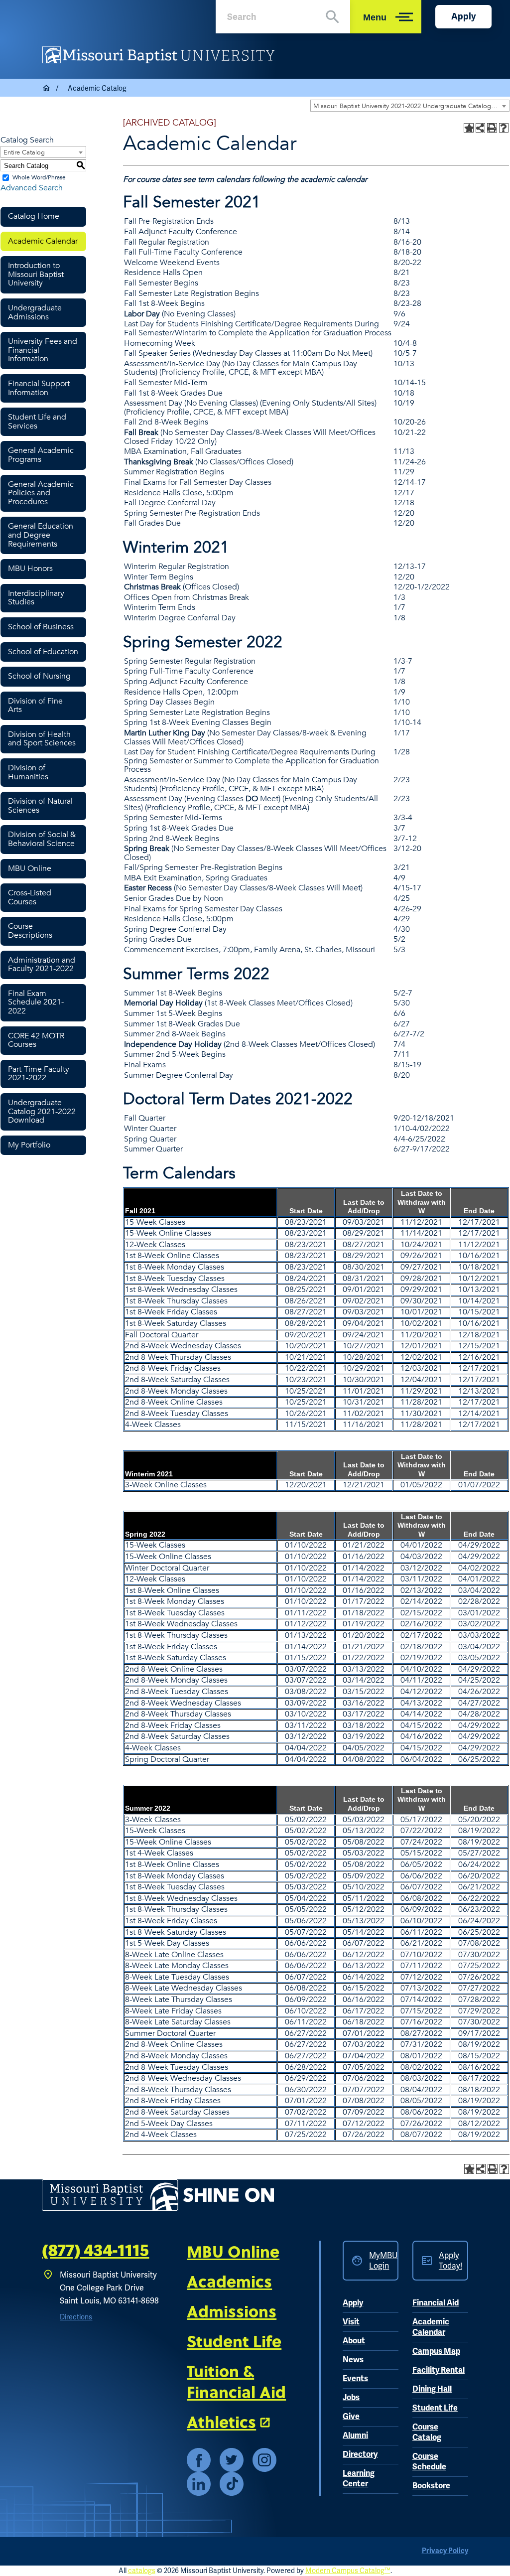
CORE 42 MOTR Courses (36, 1040)
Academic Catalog (97, 88)
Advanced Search (32, 188)
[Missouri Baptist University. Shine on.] (158, 2195)
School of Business (41, 627)
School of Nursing (39, 676)
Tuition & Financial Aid (236, 2381)
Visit (351, 2322)
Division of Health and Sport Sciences (42, 739)
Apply (463, 16)
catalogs (142, 2571)
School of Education (43, 652)
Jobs (351, 2398)
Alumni (355, 2435)
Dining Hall (432, 2389)
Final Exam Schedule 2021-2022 (36, 1002)
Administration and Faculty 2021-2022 (42, 965)
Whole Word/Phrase (39, 177)
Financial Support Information (39, 388)
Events (355, 2379)
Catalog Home (34, 216)
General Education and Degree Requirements (41, 535)
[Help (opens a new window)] (504, 128)
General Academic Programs (41, 455)
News (353, 2360)
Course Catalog (427, 2432)
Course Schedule (429, 2462)
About (354, 2341)
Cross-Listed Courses (30, 897)
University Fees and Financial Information (43, 350)
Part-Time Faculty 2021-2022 (39, 1074)
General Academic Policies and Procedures (41, 493)
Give (351, 2417)
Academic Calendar (43, 241)
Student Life (234, 2341)
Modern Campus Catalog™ (348, 2571)
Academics (229, 2281)
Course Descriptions (30, 931)
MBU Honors (30, 569)
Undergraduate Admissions (35, 312)
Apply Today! (450, 2261)
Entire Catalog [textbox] (24, 152)
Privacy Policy (445, 2551)
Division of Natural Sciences (40, 806)
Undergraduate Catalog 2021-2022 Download (42, 1111)
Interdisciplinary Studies (36, 598)
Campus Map (436, 2351)
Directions (76, 2317)
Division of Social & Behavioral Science (42, 839)
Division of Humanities (28, 772)
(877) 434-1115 (95, 2251)
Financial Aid (436, 2303)
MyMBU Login (383, 2261)
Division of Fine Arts (35, 706)
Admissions (232, 2311)
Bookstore (431, 2486)
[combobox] (410, 106)
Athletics (221, 2422)
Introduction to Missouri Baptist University (36, 274)
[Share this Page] (480, 128)
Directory (360, 2454)
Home (47, 88)
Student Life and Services (37, 422)
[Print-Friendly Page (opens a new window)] (492, 128)
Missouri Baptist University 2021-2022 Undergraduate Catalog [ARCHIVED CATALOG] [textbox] (411, 106)
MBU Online (30, 868)
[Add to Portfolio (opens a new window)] (469, 128)
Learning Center (359, 2479)
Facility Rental (439, 2370)
